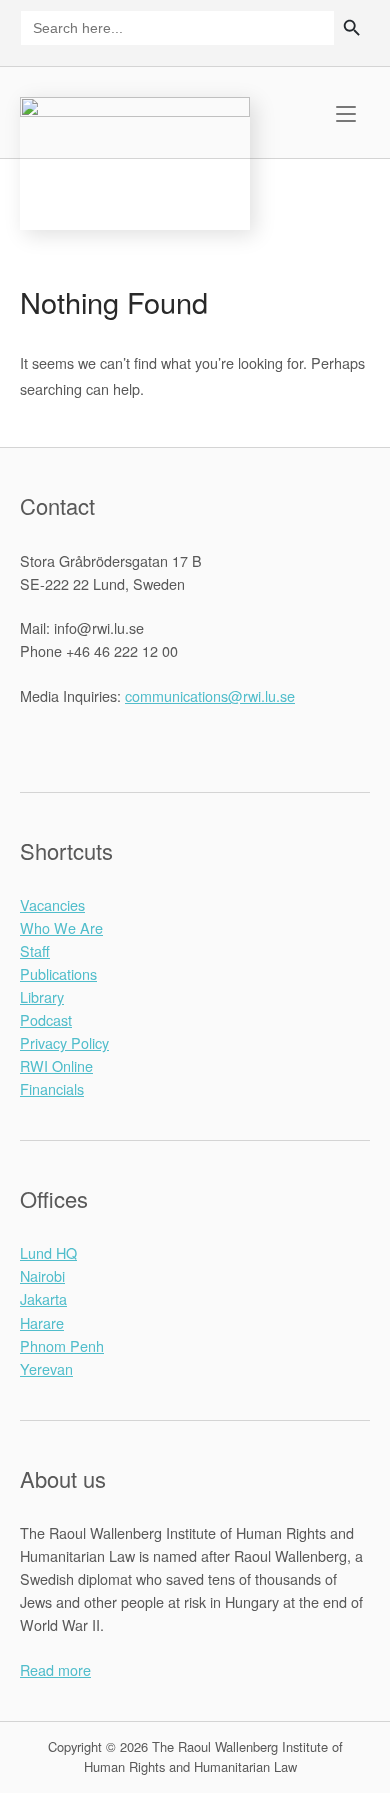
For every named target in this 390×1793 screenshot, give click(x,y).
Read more (55, 1669)
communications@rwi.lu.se (210, 695)
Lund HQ (48, 1252)
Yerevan (46, 1368)
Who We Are (61, 927)
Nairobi (42, 1275)
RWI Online (56, 1065)
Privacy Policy (64, 1042)
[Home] (135, 160)
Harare (42, 1322)
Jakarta (43, 1298)
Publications (58, 973)
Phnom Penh (62, 1345)
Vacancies (52, 904)
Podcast (46, 1019)
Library (42, 996)
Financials (52, 1088)
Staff (35, 950)
